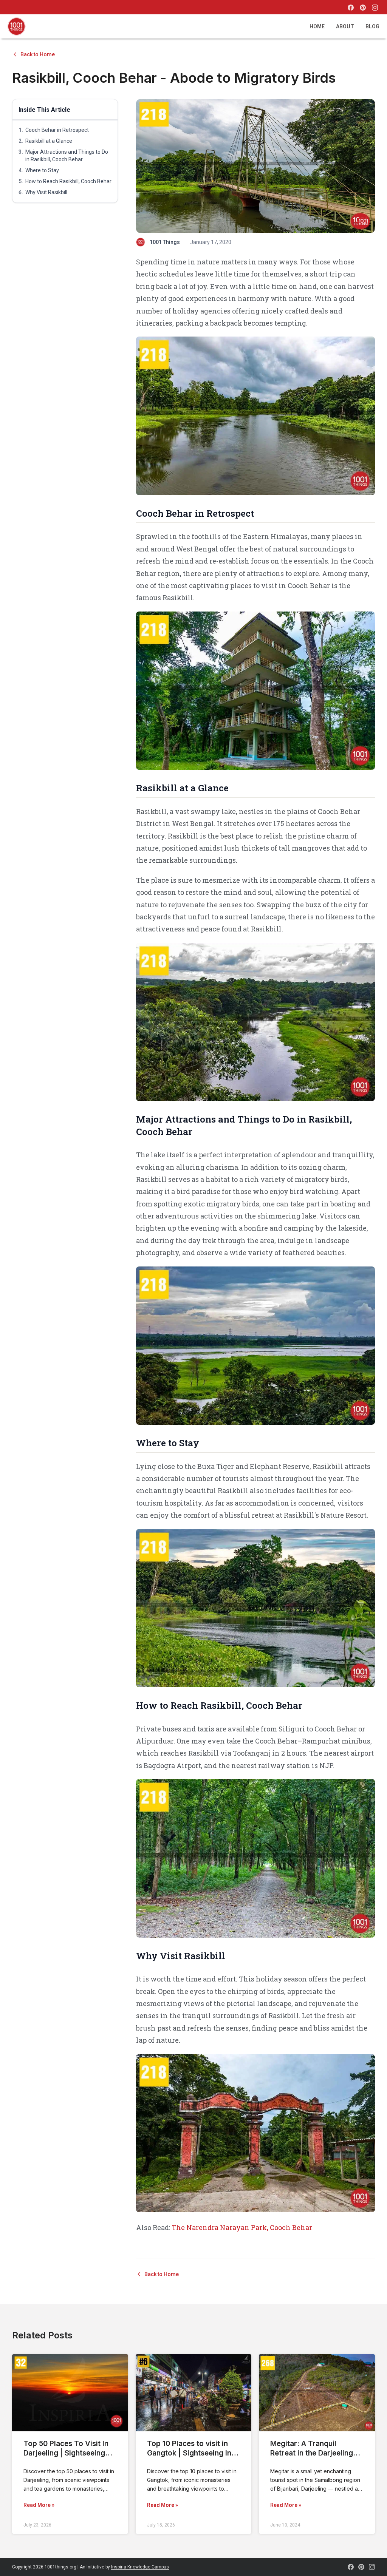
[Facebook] (351, 8)
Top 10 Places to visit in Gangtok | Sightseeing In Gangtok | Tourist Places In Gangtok (193, 2458)
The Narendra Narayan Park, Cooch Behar (242, 2227)
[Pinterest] (363, 8)
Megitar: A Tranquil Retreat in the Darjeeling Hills (312, 2453)
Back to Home (38, 54)
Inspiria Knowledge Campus (140, 2567)
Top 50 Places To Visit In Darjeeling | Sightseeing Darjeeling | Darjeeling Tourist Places (66, 2458)
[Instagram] (375, 8)
